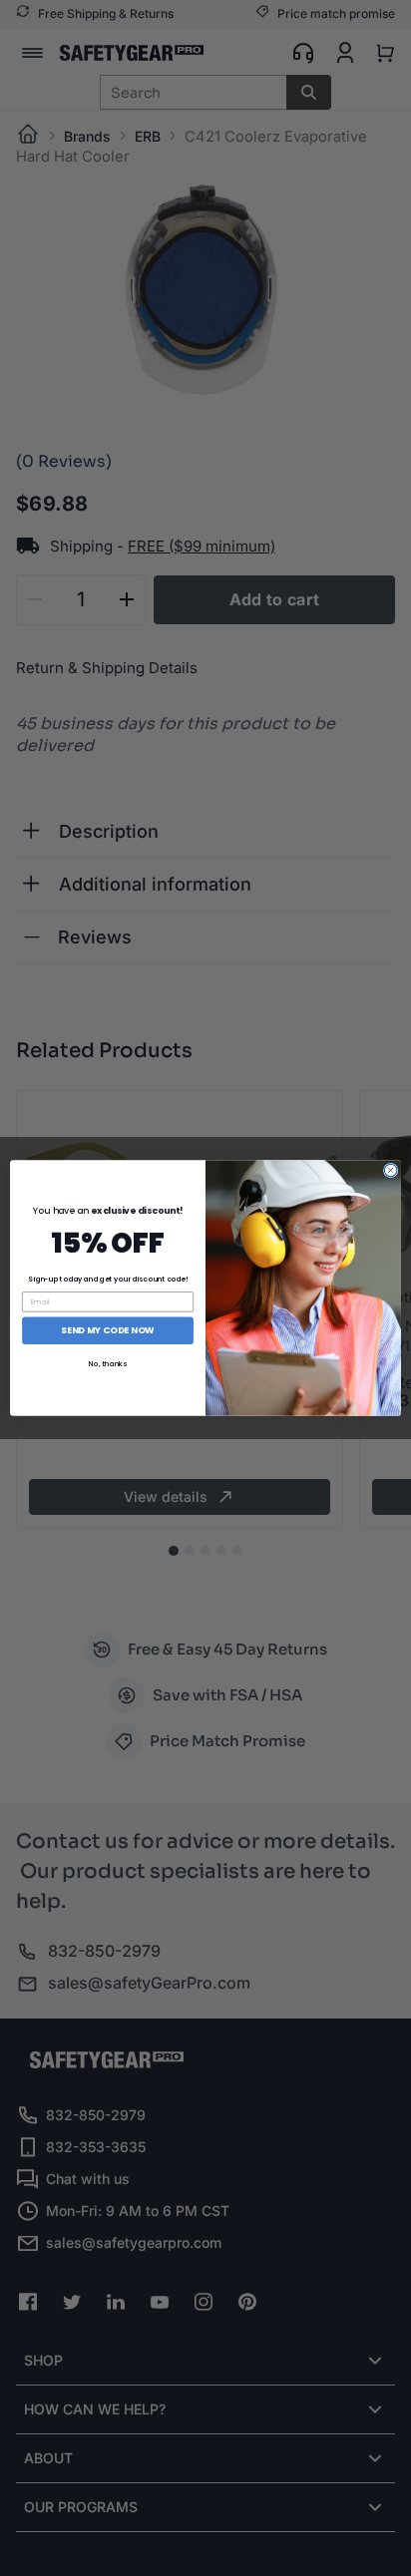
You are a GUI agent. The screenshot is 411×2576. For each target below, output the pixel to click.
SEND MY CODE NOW (107, 1331)
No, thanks (108, 1363)
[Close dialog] (391, 1170)
